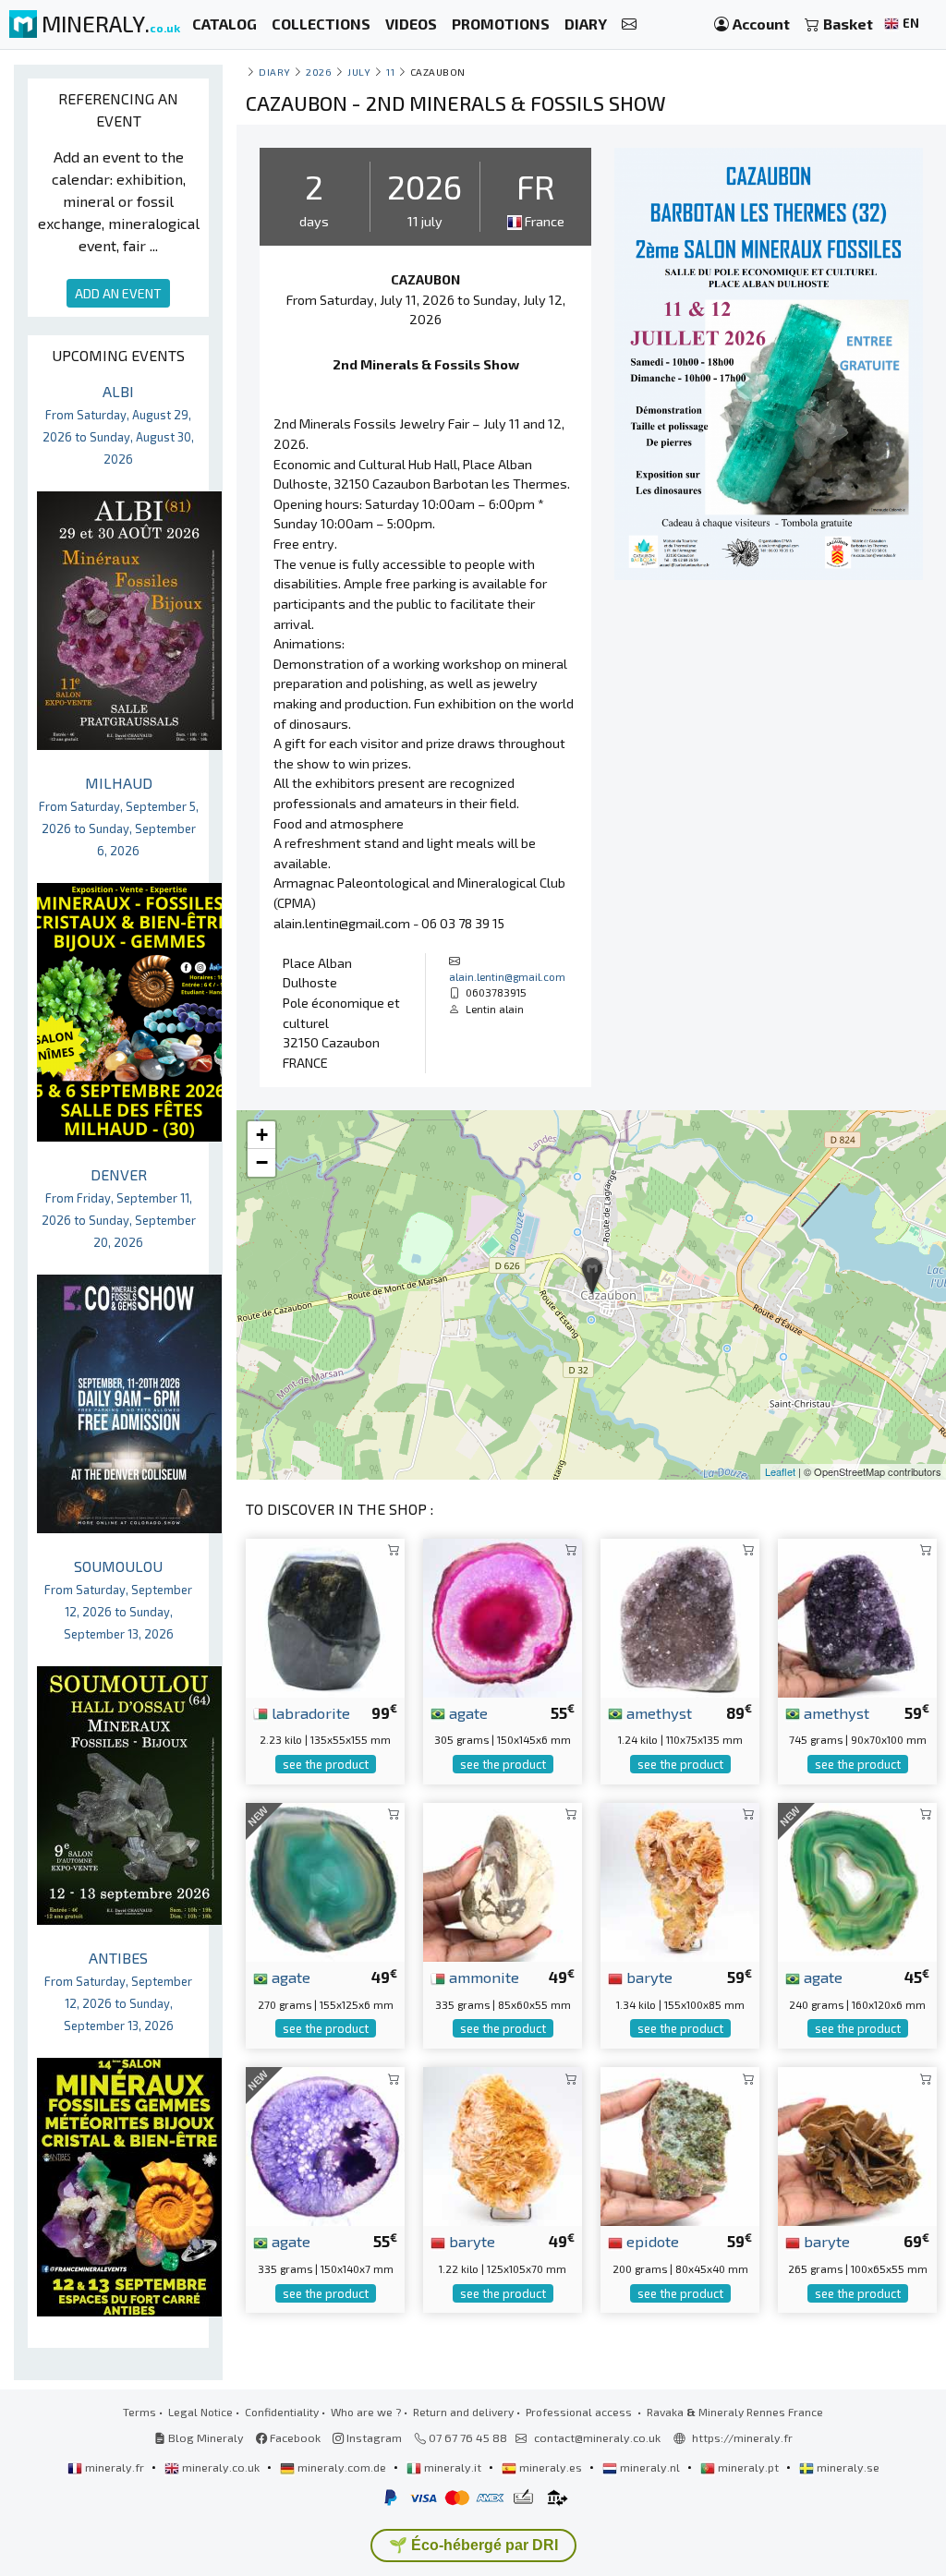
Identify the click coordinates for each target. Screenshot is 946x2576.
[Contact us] (629, 24)
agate (467, 1712)
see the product (326, 1764)
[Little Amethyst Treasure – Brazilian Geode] (857, 1615)
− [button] (262, 1162)
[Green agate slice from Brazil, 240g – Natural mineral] (857, 1880)
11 (390, 72)
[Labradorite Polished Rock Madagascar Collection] (325, 1615)
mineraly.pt (748, 2467)
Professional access (580, 2412)
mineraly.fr (115, 2467)
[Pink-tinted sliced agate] (503, 1615)
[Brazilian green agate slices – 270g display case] (325, 1880)
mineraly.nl (650, 2467)
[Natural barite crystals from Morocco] (857, 2144)
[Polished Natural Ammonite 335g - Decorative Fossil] (503, 1880)
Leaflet (780, 1471)
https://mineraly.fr (742, 2437)
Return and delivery (463, 2412)
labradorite (309, 1712)
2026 (319, 72)
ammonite (482, 1977)
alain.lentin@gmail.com (507, 976)
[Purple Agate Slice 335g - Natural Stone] (325, 2144)
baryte (648, 1977)
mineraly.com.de (342, 2467)
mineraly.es (551, 2467)
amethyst (657, 1712)
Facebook (294, 2437)
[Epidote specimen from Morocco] (680, 2144)
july (359, 72)
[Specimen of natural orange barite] (503, 2144)
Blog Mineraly (205, 2437)
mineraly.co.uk (221, 2467)
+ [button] (262, 1135)
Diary (275, 72)
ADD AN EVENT (118, 293)
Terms (139, 2412)
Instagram (373, 2437)
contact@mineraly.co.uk (597, 2437)
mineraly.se (847, 2467)
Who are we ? (366, 2412)
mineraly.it (453, 2467)
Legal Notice (200, 2412)
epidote (651, 2241)
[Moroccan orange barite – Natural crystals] (680, 1880)
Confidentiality (282, 2412)
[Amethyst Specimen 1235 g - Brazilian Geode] (680, 1615)
